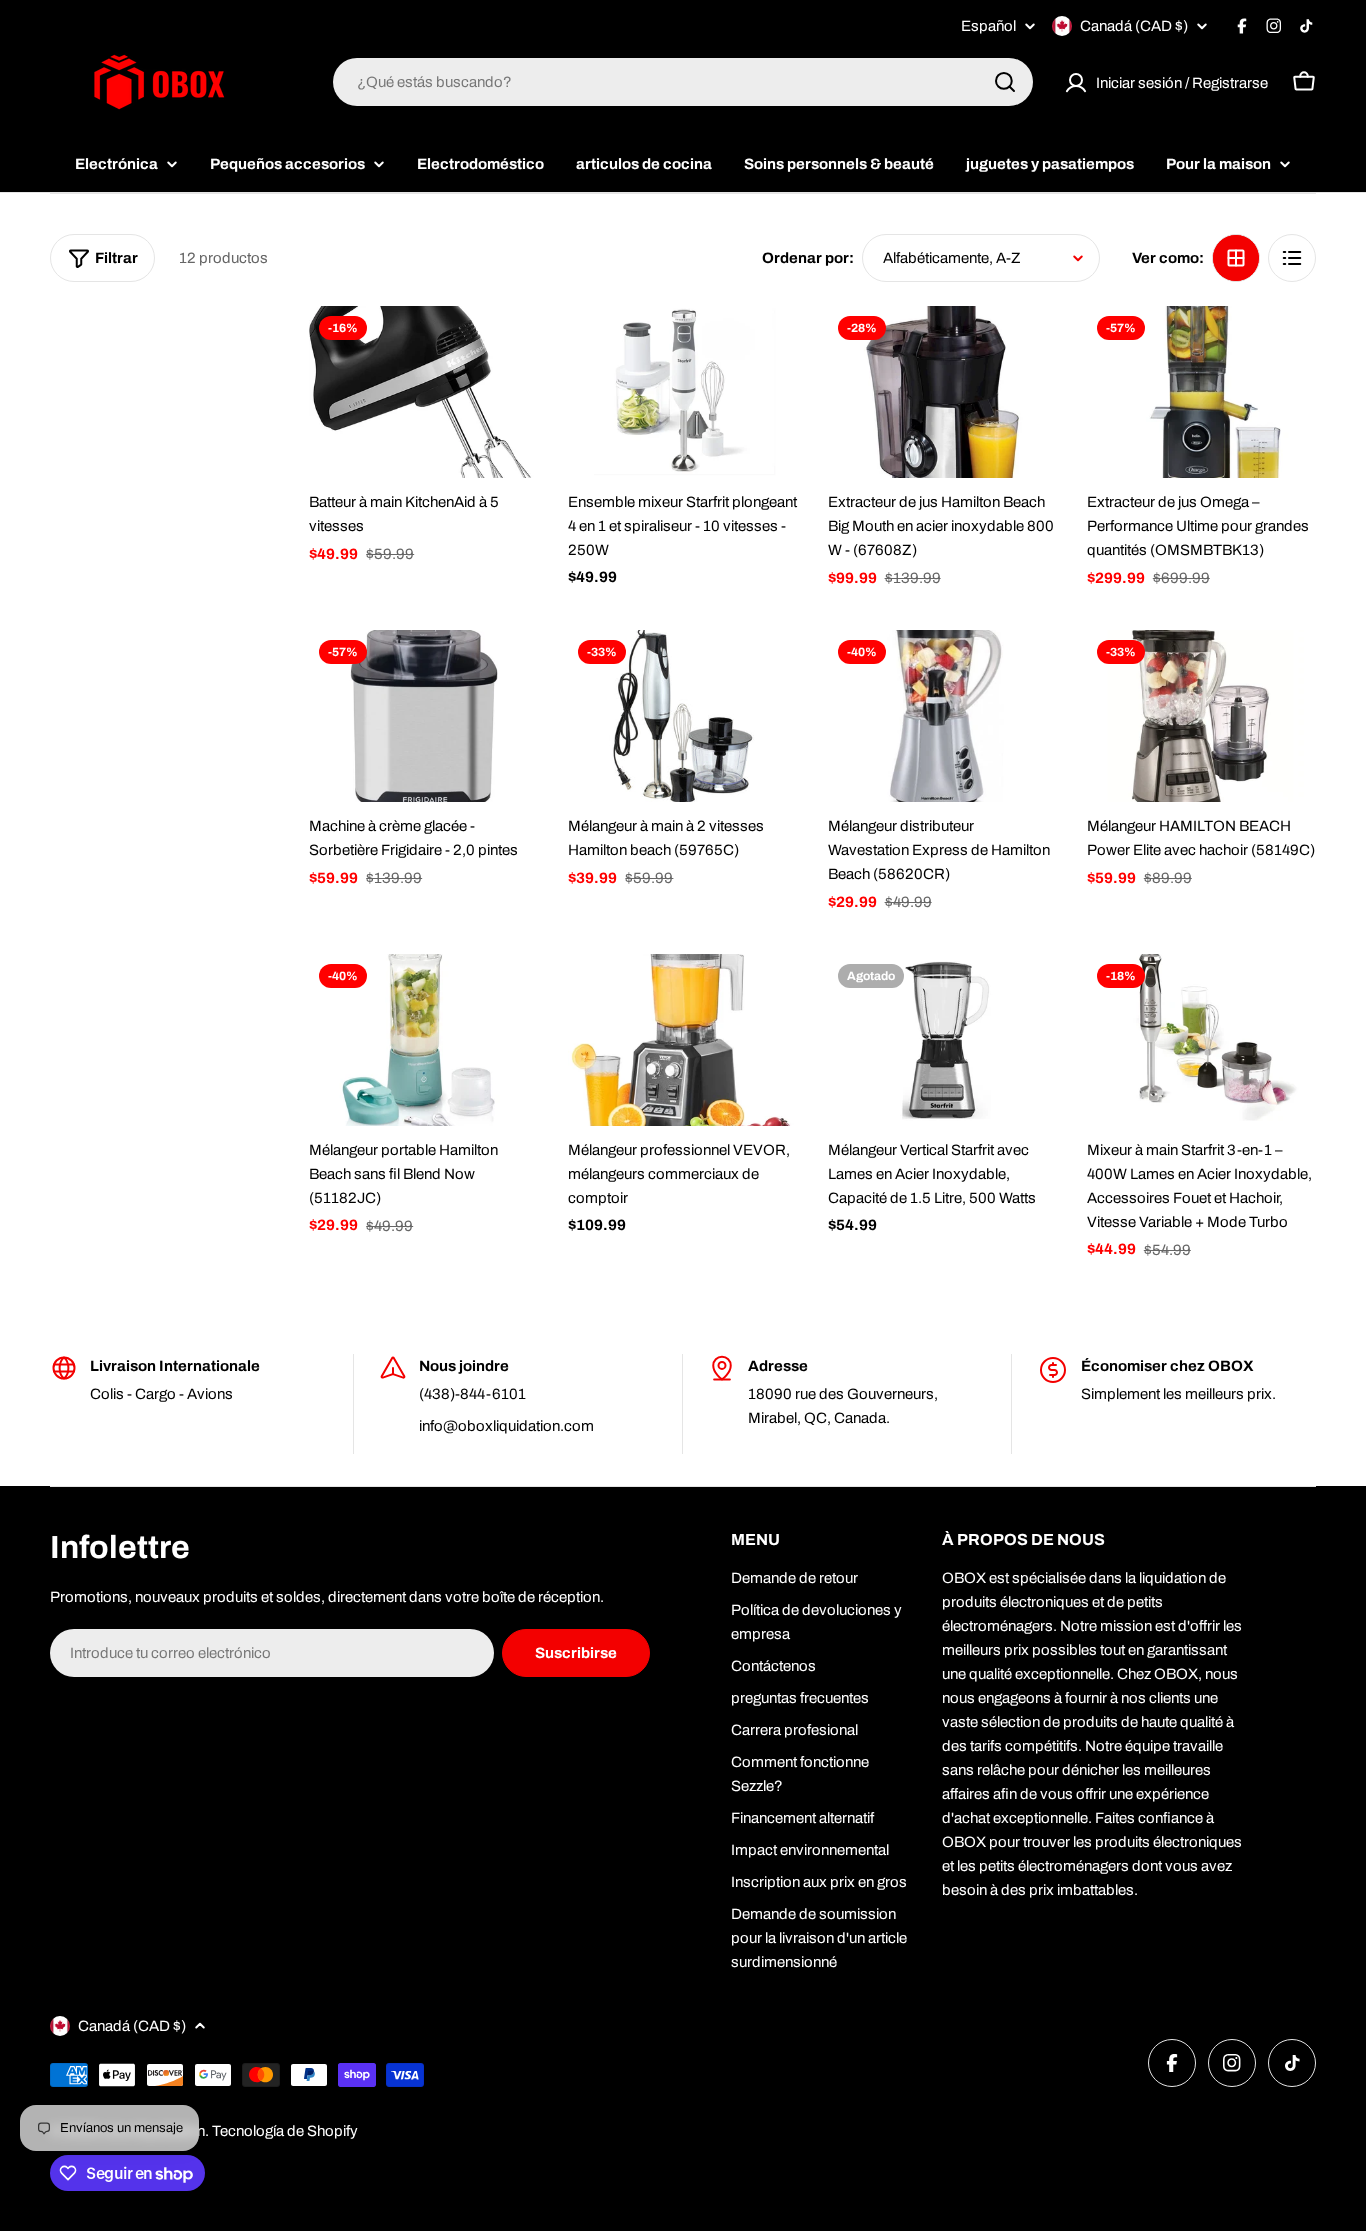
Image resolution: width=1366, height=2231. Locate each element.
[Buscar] (1005, 82)
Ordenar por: (808, 258)
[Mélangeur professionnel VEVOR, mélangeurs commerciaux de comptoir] (682, 1040)
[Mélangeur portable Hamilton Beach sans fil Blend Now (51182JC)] (423, 1040)
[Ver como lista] (1292, 258)
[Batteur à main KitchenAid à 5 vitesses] (423, 392)
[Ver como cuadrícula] (1236, 258)
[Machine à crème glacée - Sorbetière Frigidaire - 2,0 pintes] (423, 716)
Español (988, 26)
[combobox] (683, 82)
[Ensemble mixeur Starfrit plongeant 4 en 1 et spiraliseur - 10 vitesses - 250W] (682, 392)
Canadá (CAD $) (1134, 26)
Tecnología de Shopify (285, 2131)
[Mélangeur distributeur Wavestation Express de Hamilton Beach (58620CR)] (942, 716)
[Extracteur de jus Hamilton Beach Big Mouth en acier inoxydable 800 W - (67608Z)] (942, 392)
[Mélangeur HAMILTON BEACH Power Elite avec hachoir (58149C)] (1201, 716)
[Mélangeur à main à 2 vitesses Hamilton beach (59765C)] (682, 716)
